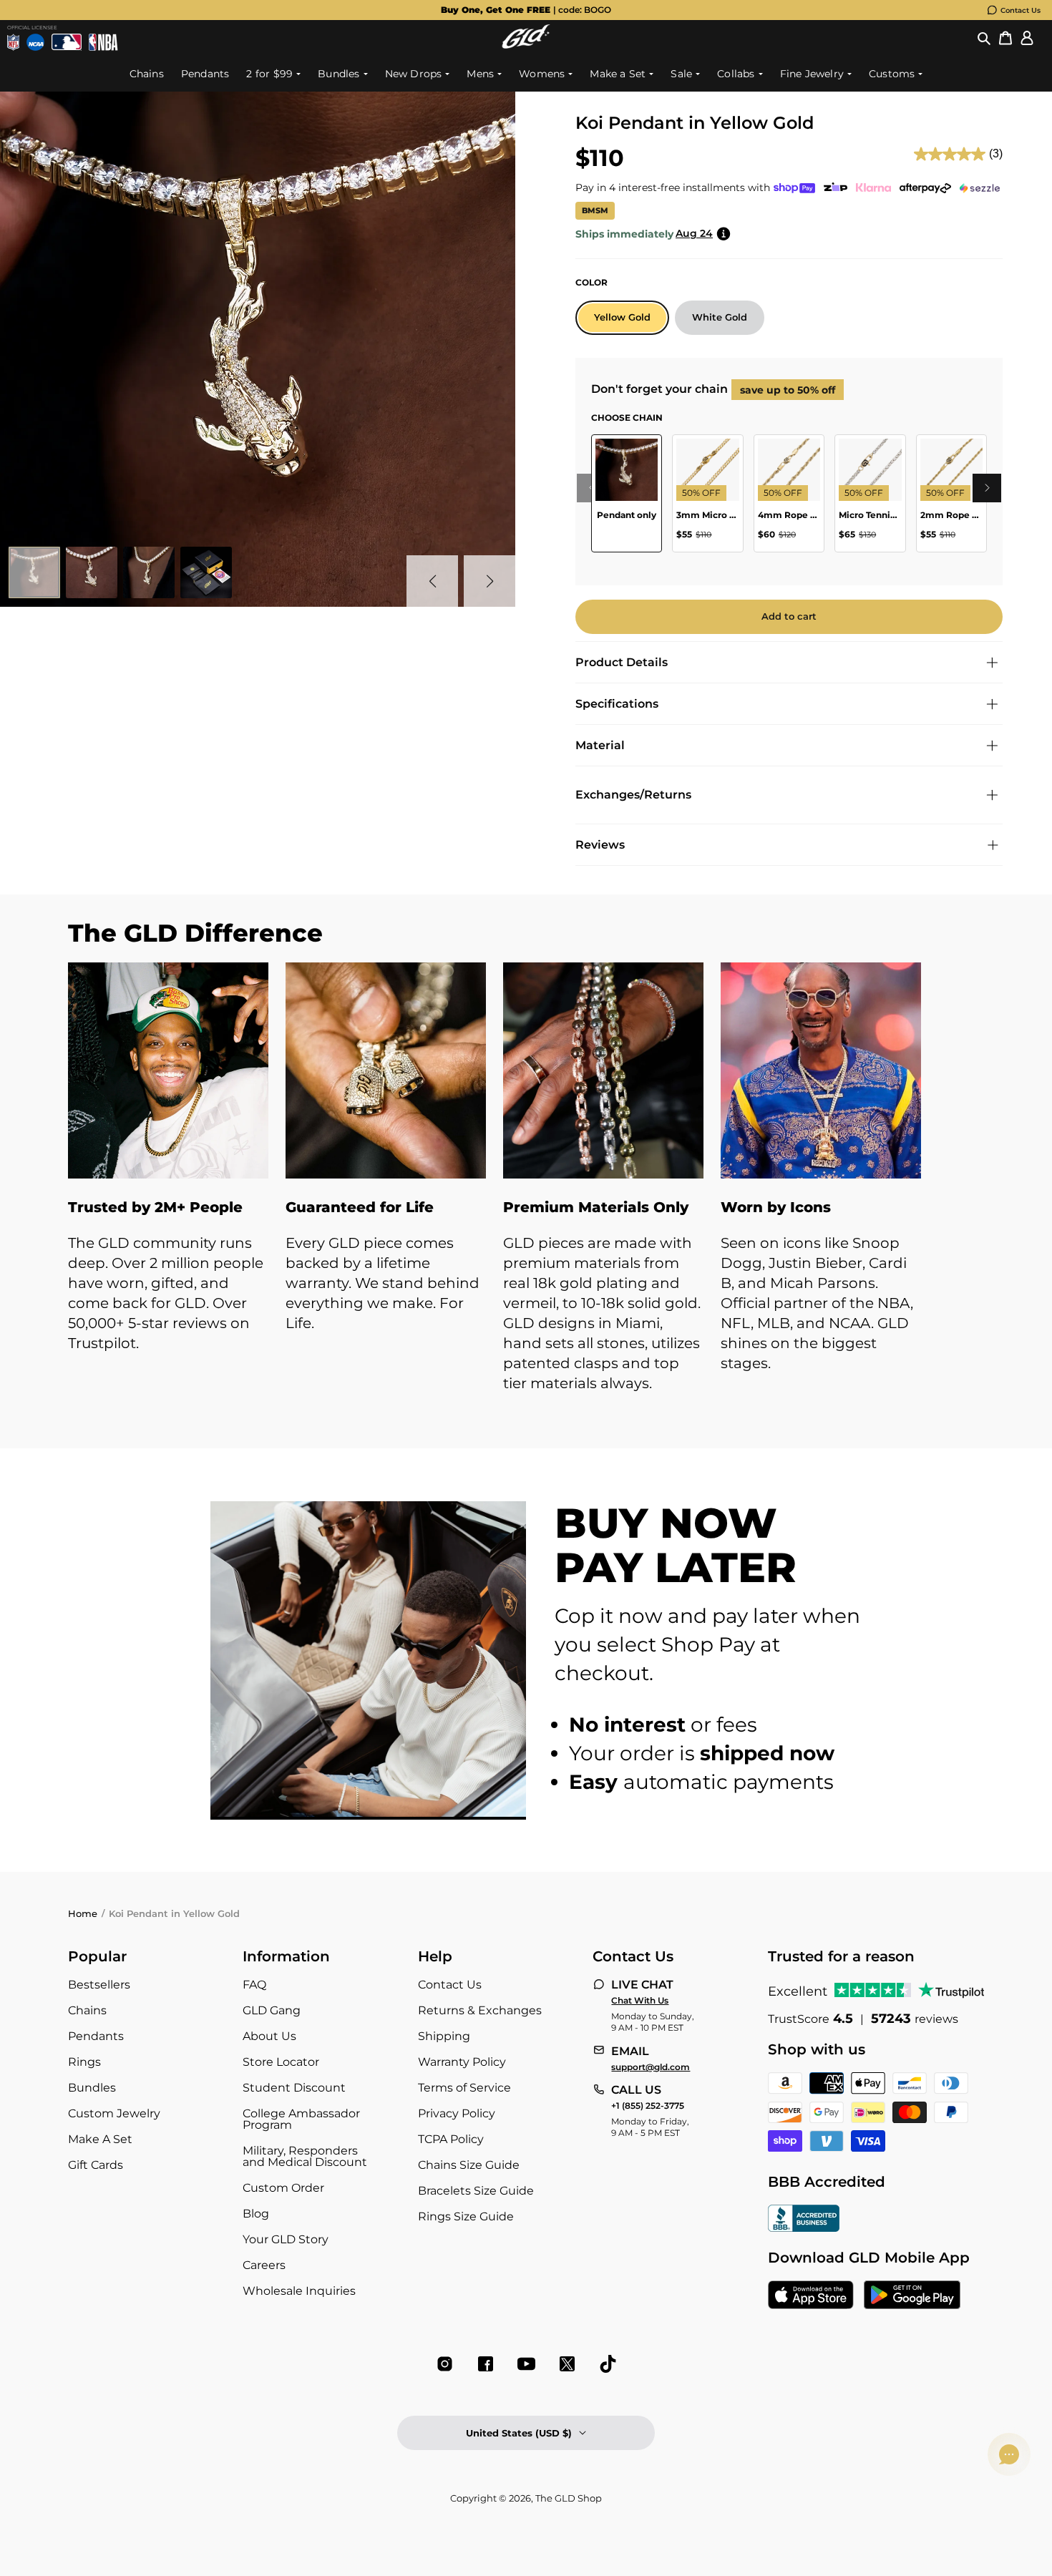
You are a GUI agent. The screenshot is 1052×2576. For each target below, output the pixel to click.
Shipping (444, 2036)
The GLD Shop (569, 2498)
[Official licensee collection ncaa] (35, 42)
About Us (269, 2036)
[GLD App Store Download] (811, 2296)
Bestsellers (99, 1985)
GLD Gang (272, 2010)
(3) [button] (996, 153)
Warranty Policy (462, 2062)
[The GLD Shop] (526, 45)
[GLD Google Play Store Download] (912, 2296)
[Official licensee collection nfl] (13, 42)
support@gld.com (651, 2067)
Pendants (96, 2036)
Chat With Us (640, 2001)
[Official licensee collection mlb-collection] (67, 42)
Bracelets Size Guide (476, 2191)
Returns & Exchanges (480, 2010)
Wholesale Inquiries (299, 2291)
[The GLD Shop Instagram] (445, 2364)
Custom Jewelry (114, 2113)
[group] (526, 10)
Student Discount (294, 2088)
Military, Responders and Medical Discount (305, 2156)
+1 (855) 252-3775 (648, 2106)
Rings (84, 2062)
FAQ (254, 1985)
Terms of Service (464, 2088)
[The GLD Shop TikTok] (608, 2364)
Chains (87, 2010)
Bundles (92, 2088)
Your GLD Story (286, 2239)
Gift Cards (96, 2165)
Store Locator (281, 2062)
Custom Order (283, 2188)
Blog (256, 2214)
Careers (264, 2265)
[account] (1027, 38)
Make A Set (100, 2139)
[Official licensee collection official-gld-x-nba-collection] (103, 42)
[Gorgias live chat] (1009, 2454)
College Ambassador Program (301, 2119)
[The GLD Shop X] (567, 2364)
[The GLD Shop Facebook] (486, 2364)
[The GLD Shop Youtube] (526, 2364)
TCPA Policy (451, 2139)
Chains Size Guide (469, 2165)
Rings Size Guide (466, 2216)
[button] (984, 38)
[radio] (622, 318)
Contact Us (1021, 10)
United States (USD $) (519, 2433)
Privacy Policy (457, 2113)
